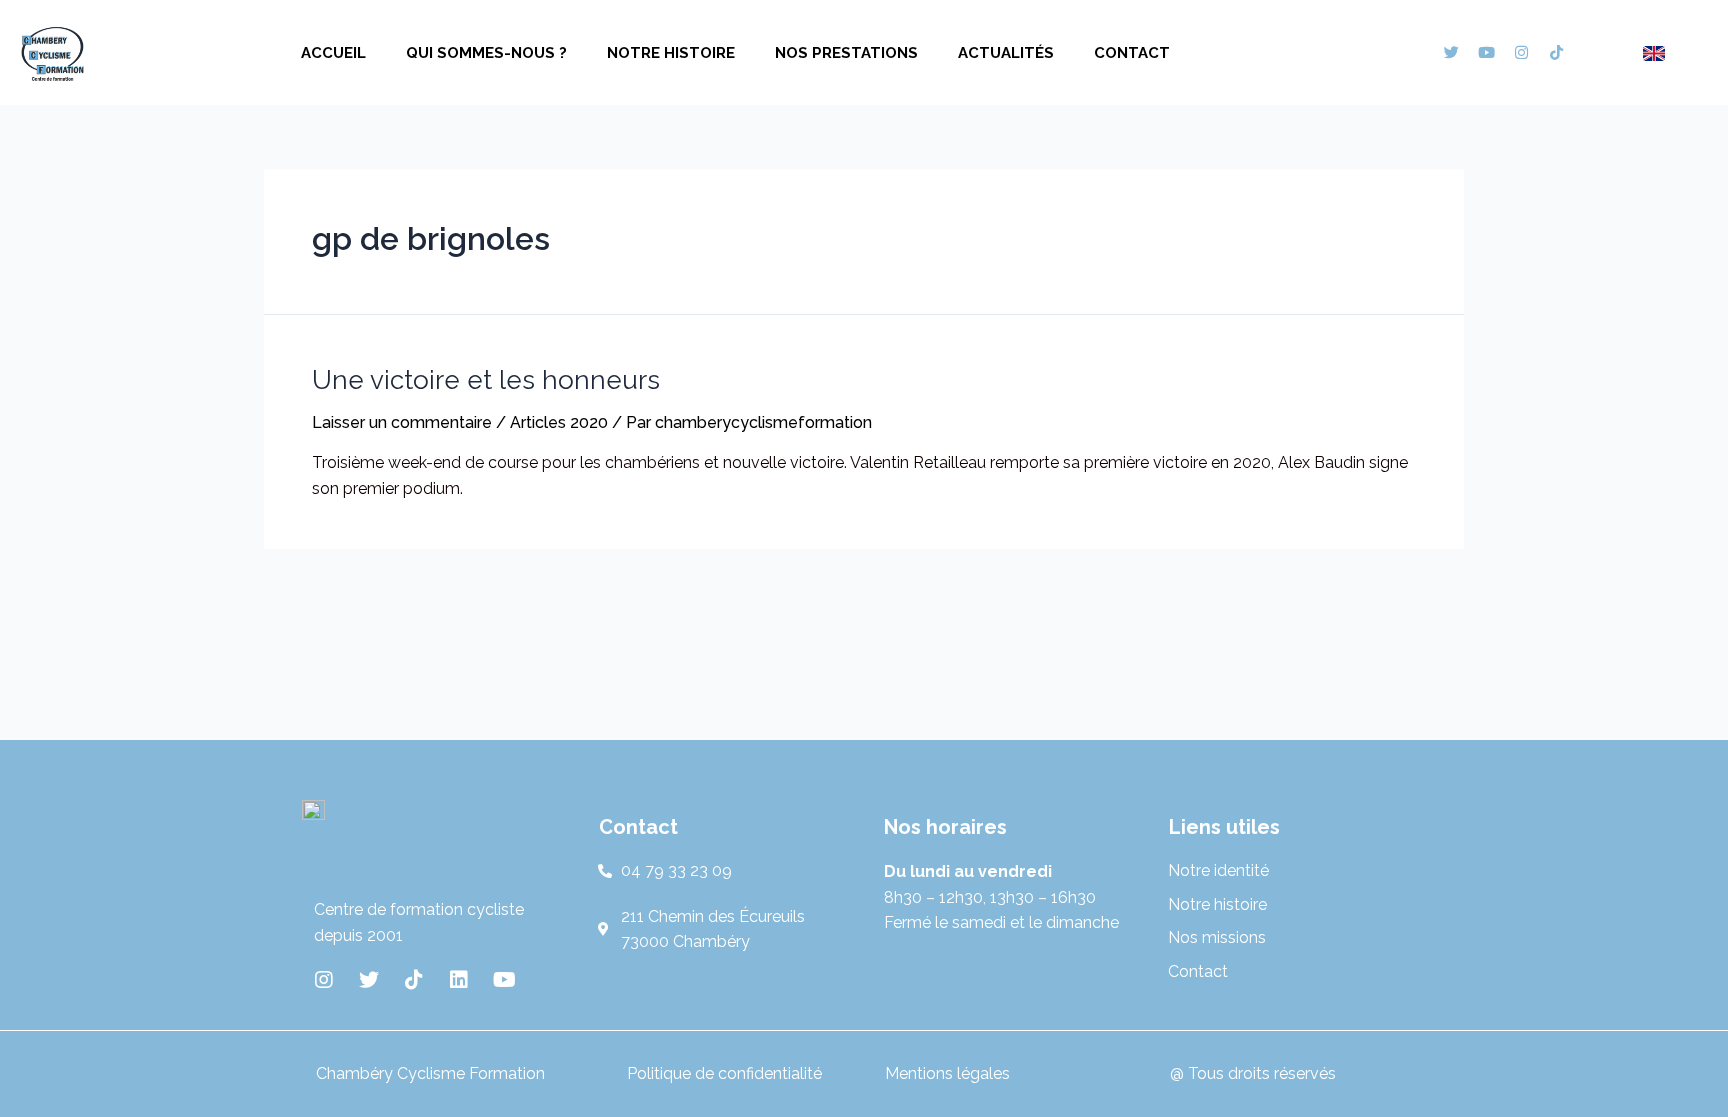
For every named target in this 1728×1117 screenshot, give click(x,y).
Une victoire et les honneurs (486, 380)
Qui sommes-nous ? (486, 53)
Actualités (1006, 53)
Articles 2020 (559, 422)
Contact (1132, 53)
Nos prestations (846, 53)
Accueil (333, 53)
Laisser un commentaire (402, 422)
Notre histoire (671, 53)
